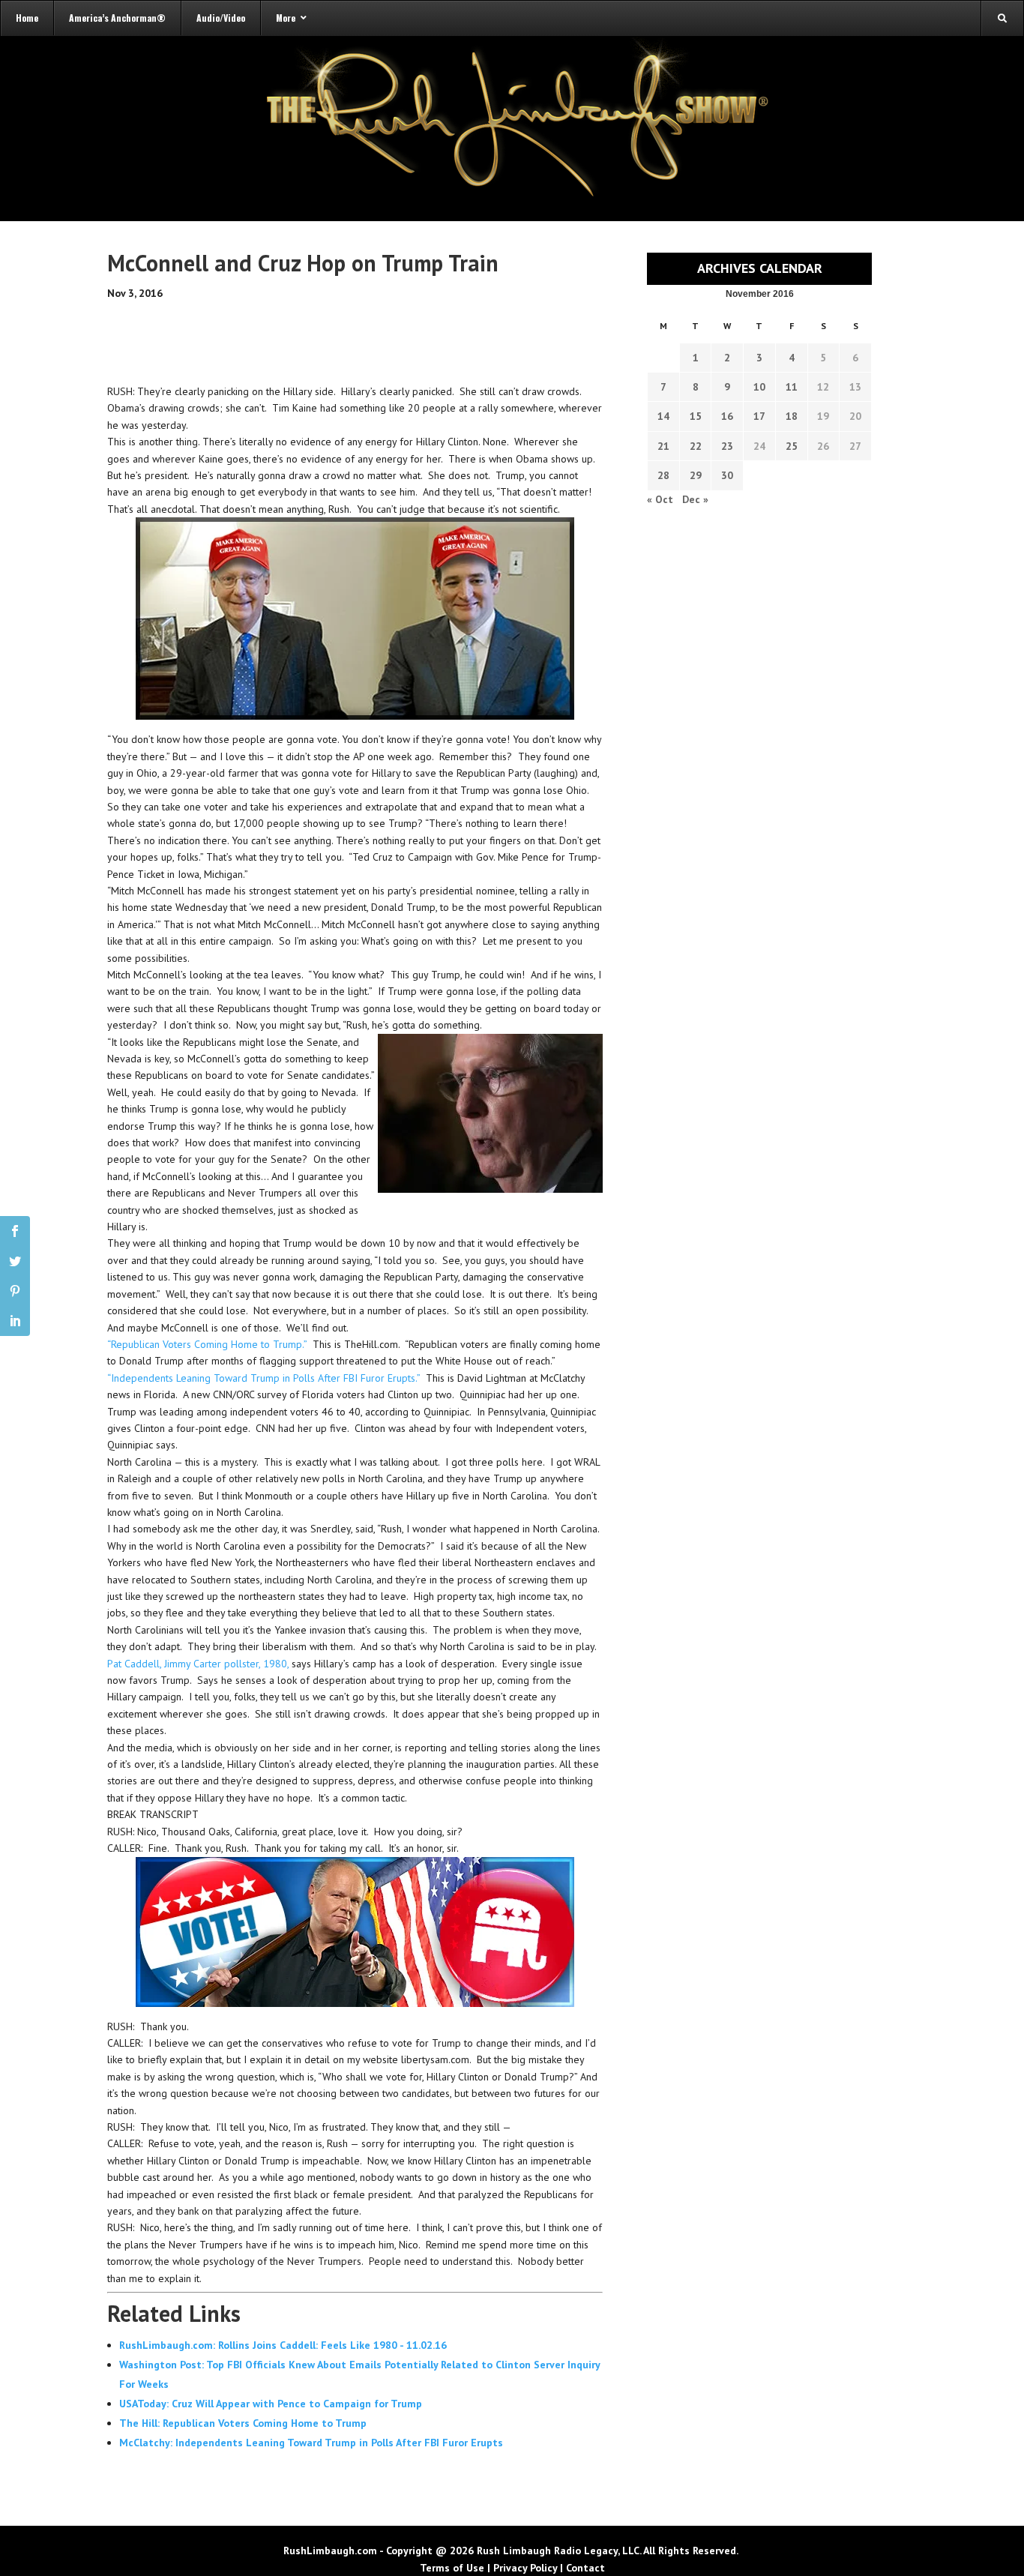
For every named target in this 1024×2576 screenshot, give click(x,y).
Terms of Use (452, 2568)
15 (696, 416)
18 (792, 416)
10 (759, 387)
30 (727, 475)
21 (663, 446)
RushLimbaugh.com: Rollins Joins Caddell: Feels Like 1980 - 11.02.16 (283, 2345)
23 (727, 446)
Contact (585, 2568)
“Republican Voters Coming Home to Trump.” (207, 1344)
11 (792, 387)
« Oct (660, 499)
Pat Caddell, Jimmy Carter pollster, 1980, (198, 1664)
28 (663, 475)
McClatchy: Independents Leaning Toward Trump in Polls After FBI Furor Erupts (311, 2443)
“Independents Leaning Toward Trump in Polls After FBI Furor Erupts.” (263, 1378)
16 (727, 416)
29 (696, 475)
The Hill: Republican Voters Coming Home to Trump (243, 2423)
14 (663, 416)
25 (792, 446)
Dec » (695, 499)
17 (759, 416)
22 (696, 446)
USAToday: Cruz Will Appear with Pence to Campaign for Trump (271, 2404)
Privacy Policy (525, 2568)
